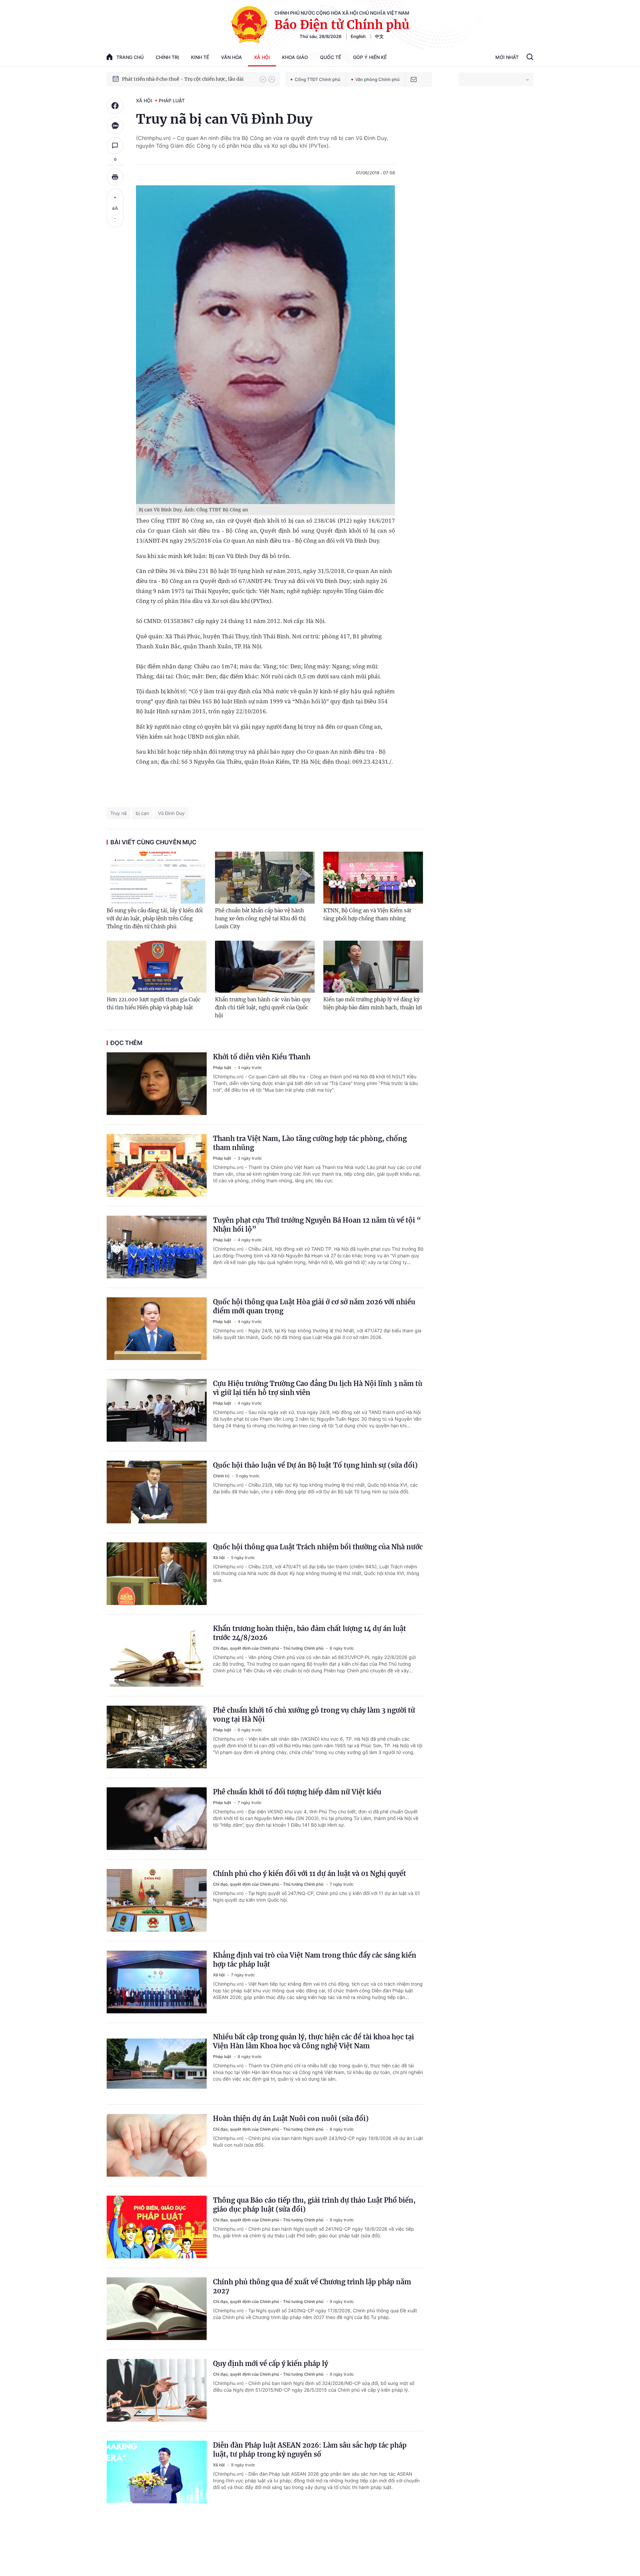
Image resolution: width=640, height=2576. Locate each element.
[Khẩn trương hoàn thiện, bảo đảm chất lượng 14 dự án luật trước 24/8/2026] (157, 1655)
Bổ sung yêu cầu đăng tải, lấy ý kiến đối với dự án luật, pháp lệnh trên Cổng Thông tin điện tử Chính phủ (155, 918)
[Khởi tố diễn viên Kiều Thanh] (157, 1084)
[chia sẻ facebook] (115, 106)
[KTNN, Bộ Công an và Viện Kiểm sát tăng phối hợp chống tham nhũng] (373, 878)
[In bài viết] (115, 177)
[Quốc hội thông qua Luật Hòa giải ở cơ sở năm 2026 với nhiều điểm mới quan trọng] (157, 1329)
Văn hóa (231, 57)
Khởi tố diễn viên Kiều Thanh (262, 1057)
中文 (379, 36)
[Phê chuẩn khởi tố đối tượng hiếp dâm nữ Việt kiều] (157, 1819)
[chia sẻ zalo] (115, 126)
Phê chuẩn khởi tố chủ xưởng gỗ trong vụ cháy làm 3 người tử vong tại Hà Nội (314, 1715)
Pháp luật (172, 100)
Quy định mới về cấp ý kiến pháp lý (270, 2363)
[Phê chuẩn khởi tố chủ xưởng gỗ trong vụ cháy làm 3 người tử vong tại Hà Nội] (157, 1737)
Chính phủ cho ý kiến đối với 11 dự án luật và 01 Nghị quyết (309, 1873)
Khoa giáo (295, 57)
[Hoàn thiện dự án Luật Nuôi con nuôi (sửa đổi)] (157, 2145)
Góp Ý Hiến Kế (370, 57)
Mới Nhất (507, 57)
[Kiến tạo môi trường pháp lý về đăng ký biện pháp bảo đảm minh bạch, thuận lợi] (373, 967)
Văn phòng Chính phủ (377, 79)
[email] (414, 79)
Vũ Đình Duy (171, 813)
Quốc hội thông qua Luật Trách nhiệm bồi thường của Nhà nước (318, 1547)
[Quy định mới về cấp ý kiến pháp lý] (157, 2390)
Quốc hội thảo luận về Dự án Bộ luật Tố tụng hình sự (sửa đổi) (315, 1465)
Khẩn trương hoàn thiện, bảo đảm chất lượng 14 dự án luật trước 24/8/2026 (309, 1633)
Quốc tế (330, 57)
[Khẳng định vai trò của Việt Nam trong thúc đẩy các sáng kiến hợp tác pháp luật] (157, 1982)
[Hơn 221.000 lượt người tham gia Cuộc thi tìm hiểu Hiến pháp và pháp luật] (156, 967)
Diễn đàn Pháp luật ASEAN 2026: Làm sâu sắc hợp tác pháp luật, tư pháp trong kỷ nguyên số (310, 2450)
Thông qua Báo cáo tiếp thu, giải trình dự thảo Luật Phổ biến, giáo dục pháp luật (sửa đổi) (314, 2205)
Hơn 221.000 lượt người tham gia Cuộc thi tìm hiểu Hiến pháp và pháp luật (154, 1003)
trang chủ (130, 57)
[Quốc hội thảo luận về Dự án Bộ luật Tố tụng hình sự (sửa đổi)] (157, 1492)
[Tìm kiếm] (530, 58)
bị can (142, 813)
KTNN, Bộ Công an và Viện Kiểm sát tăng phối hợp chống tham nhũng (367, 914)
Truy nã (118, 813)
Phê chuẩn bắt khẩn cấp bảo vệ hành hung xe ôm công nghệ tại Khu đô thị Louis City (260, 918)
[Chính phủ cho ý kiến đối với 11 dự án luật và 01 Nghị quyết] (157, 1900)
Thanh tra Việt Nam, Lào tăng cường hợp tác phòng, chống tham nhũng (310, 1143)
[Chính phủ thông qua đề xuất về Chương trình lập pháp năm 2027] (157, 2309)
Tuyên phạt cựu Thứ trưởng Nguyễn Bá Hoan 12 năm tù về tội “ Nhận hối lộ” (317, 1225)
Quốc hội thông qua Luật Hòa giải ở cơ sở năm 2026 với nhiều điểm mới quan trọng (314, 1306)
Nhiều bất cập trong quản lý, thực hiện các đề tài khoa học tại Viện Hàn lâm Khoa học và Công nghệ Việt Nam (313, 2041)
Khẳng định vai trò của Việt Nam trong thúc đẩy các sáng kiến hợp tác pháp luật (315, 1960)
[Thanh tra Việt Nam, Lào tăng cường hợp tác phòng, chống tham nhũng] (157, 1165)
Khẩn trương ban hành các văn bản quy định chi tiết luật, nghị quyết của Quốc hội (263, 1007)
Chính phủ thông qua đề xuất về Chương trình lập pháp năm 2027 (312, 2286)
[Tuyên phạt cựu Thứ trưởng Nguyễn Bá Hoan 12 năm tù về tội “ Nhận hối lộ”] (157, 1247)
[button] (263, 79)
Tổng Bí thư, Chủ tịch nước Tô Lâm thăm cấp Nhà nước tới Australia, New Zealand (188, 79)
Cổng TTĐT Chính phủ (317, 79)
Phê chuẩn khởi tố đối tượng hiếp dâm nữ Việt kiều (297, 1792)
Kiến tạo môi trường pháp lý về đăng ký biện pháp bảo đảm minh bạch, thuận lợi (373, 1003)
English (358, 36)
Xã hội (262, 57)
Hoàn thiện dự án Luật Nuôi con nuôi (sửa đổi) (291, 2118)
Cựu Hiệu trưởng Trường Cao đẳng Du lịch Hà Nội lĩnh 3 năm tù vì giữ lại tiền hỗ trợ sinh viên (318, 1388)
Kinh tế (200, 57)
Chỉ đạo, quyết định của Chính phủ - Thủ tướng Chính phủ (269, 1648)
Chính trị (167, 57)
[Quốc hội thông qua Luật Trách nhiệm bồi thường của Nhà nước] (157, 1574)
